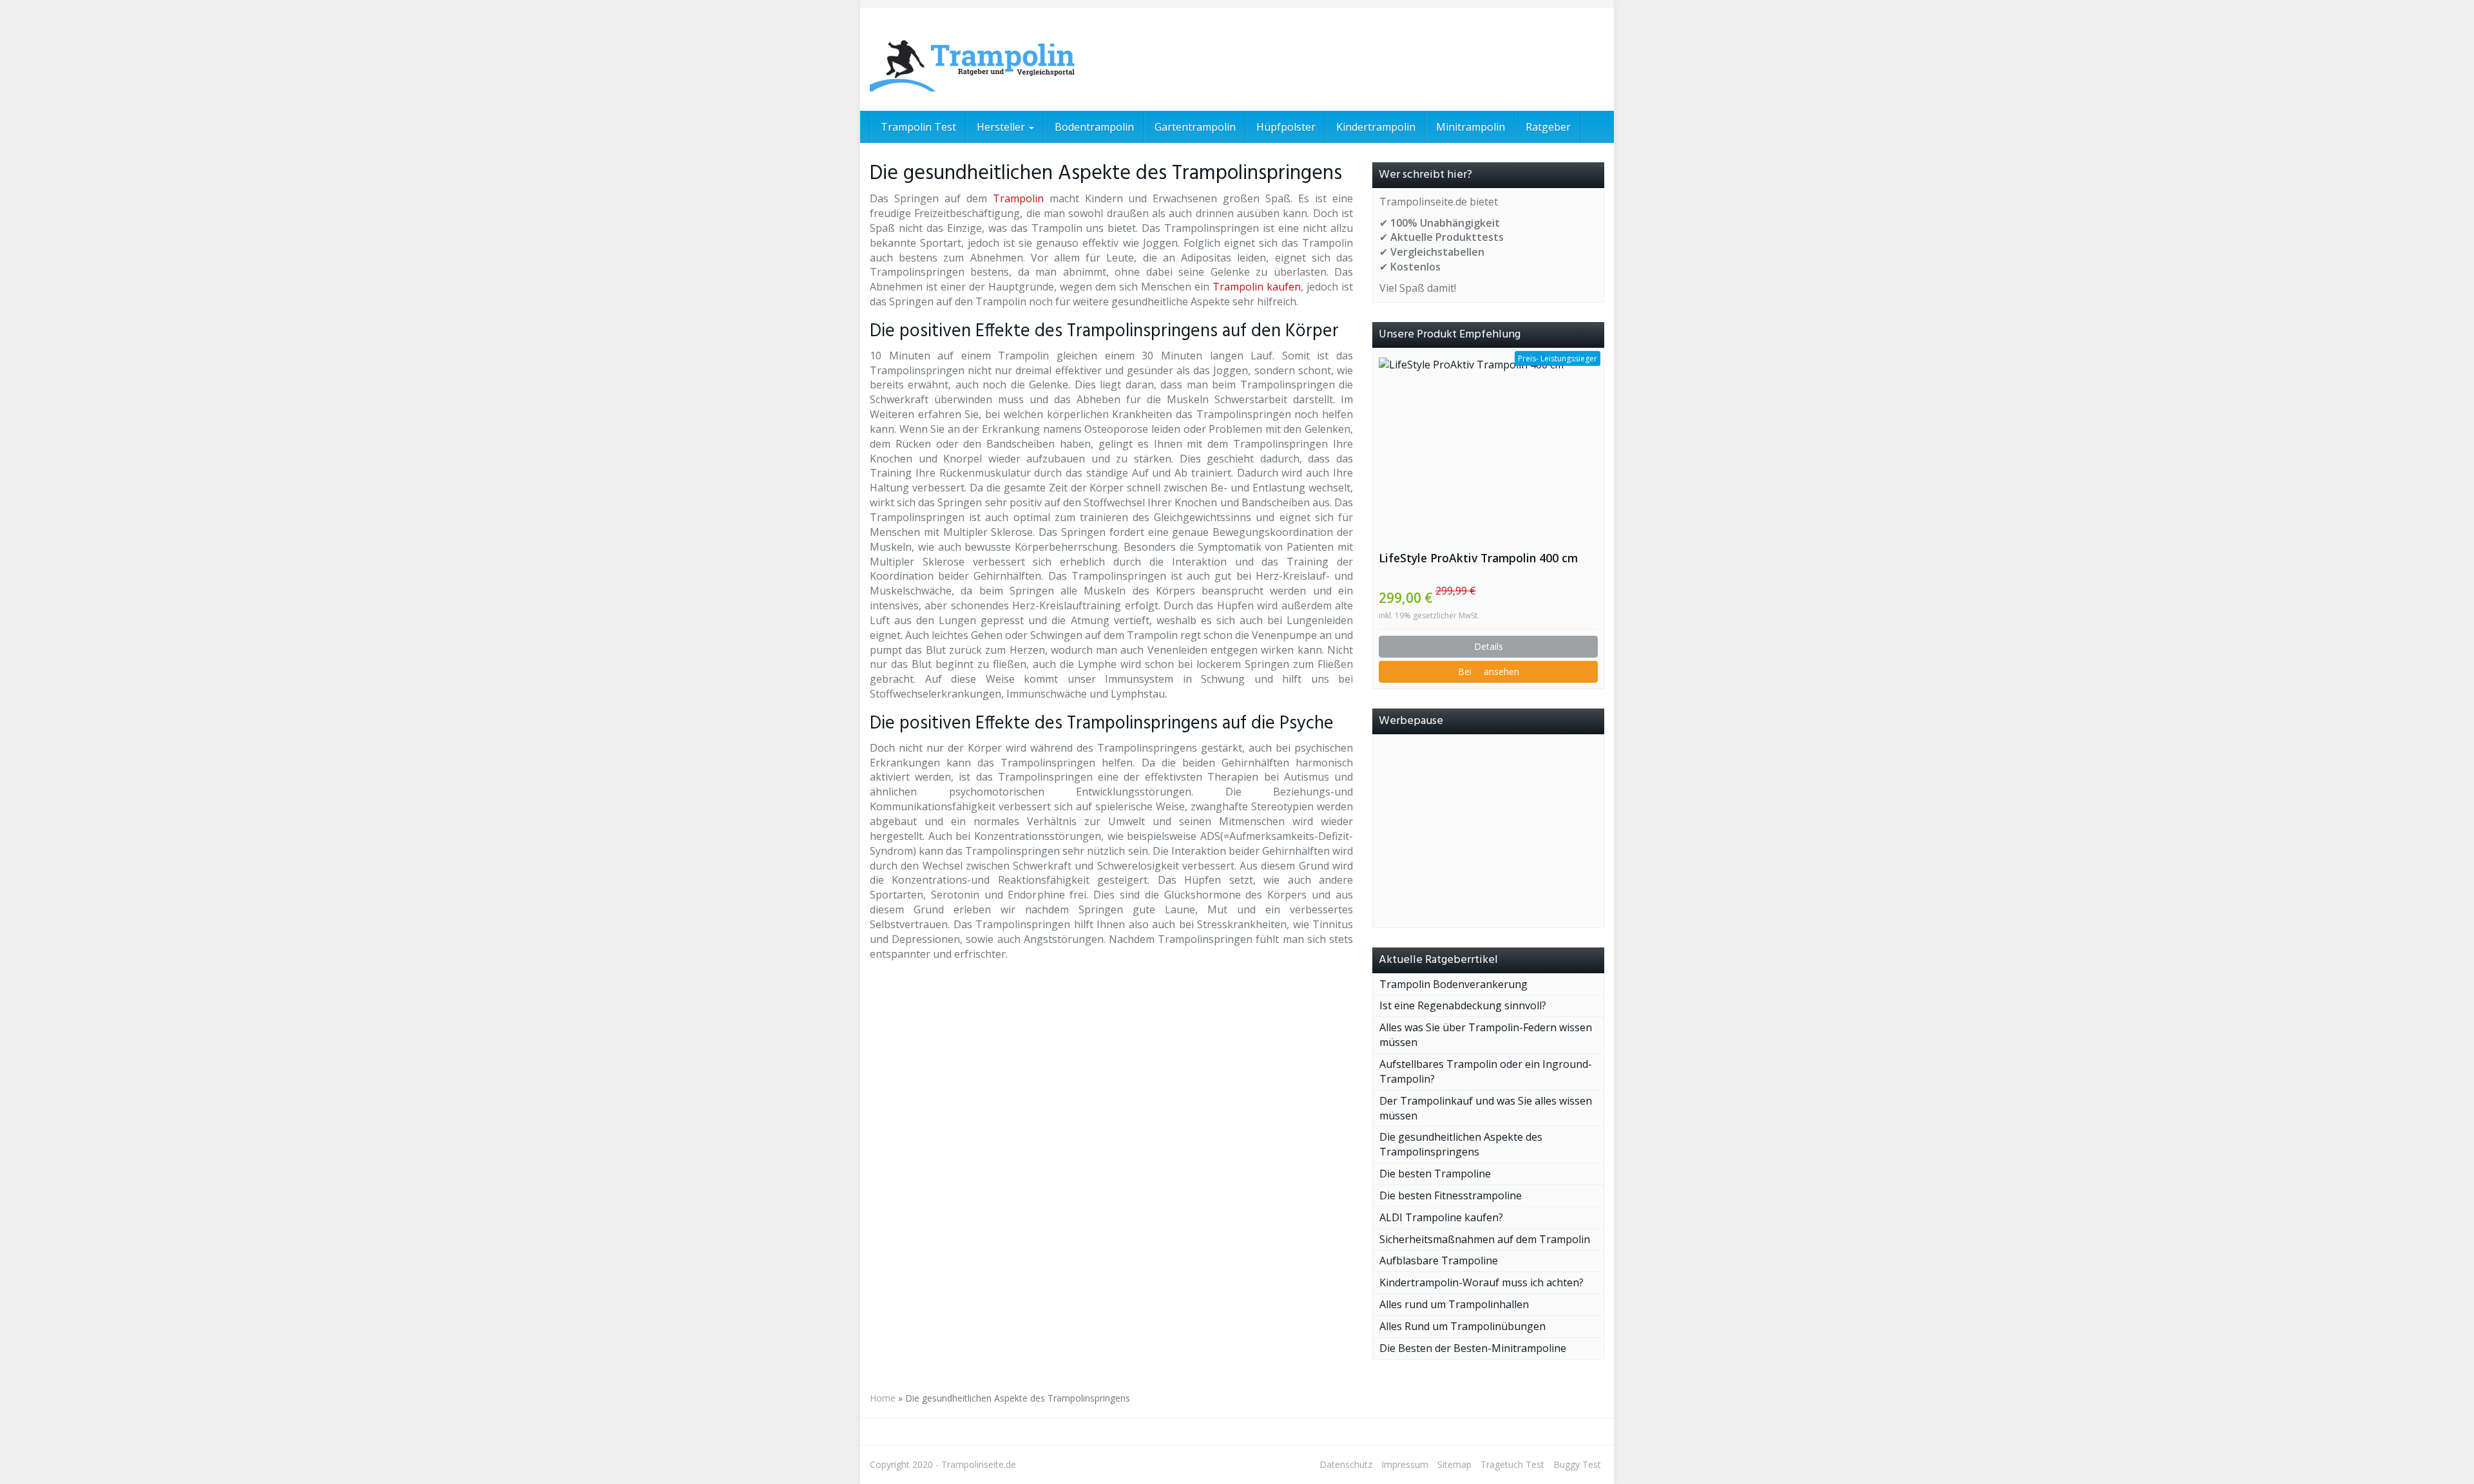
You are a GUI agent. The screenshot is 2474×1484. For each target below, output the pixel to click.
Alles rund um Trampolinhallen (1454, 1304)
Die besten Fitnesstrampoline (1451, 1195)
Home (883, 1398)
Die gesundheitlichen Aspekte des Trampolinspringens (1461, 1144)
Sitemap (1454, 1464)
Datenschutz (1346, 1464)
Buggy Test (1577, 1464)
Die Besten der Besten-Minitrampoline (1473, 1348)
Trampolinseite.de (979, 1464)
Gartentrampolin (1195, 127)
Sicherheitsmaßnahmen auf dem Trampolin (1485, 1239)
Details (1489, 646)
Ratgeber (1548, 127)
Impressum (1405, 1464)
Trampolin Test (918, 127)
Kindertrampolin (1376, 127)
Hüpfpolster (1286, 127)
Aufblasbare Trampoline (1439, 1260)
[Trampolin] (986, 59)
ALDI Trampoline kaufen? (1441, 1217)
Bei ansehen (1489, 671)
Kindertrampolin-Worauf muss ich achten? (1482, 1282)
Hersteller (1002, 127)
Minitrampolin (1471, 127)
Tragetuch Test (1512, 1464)
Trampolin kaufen (1257, 287)
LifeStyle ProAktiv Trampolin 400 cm (1478, 558)
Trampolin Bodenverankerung (1453, 984)
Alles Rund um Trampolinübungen (1462, 1326)
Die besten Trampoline (1435, 1174)
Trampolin (1018, 198)
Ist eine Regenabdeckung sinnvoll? (1463, 1005)
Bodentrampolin (1094, 127)
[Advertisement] (1488, 831)
